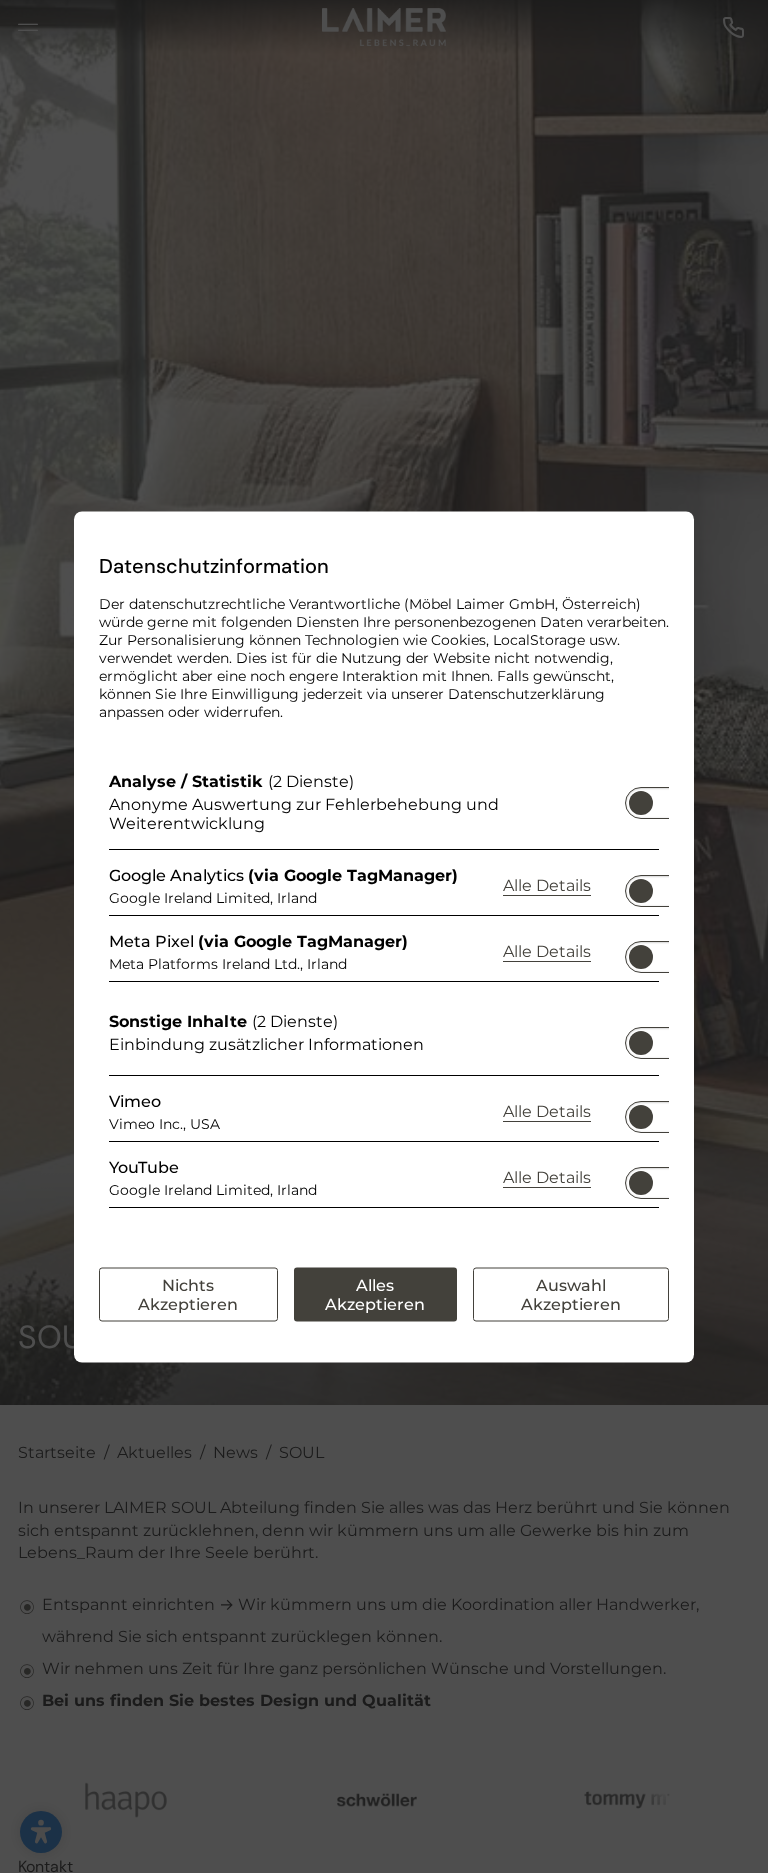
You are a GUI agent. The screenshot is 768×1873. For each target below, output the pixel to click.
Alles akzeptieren (375, 1294)
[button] (641, 802)
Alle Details (547, 885)
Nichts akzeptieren (188, 1294)
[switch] (641, 796)
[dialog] (384, 936)
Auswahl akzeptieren (571, 1294)
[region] (384, 994)
